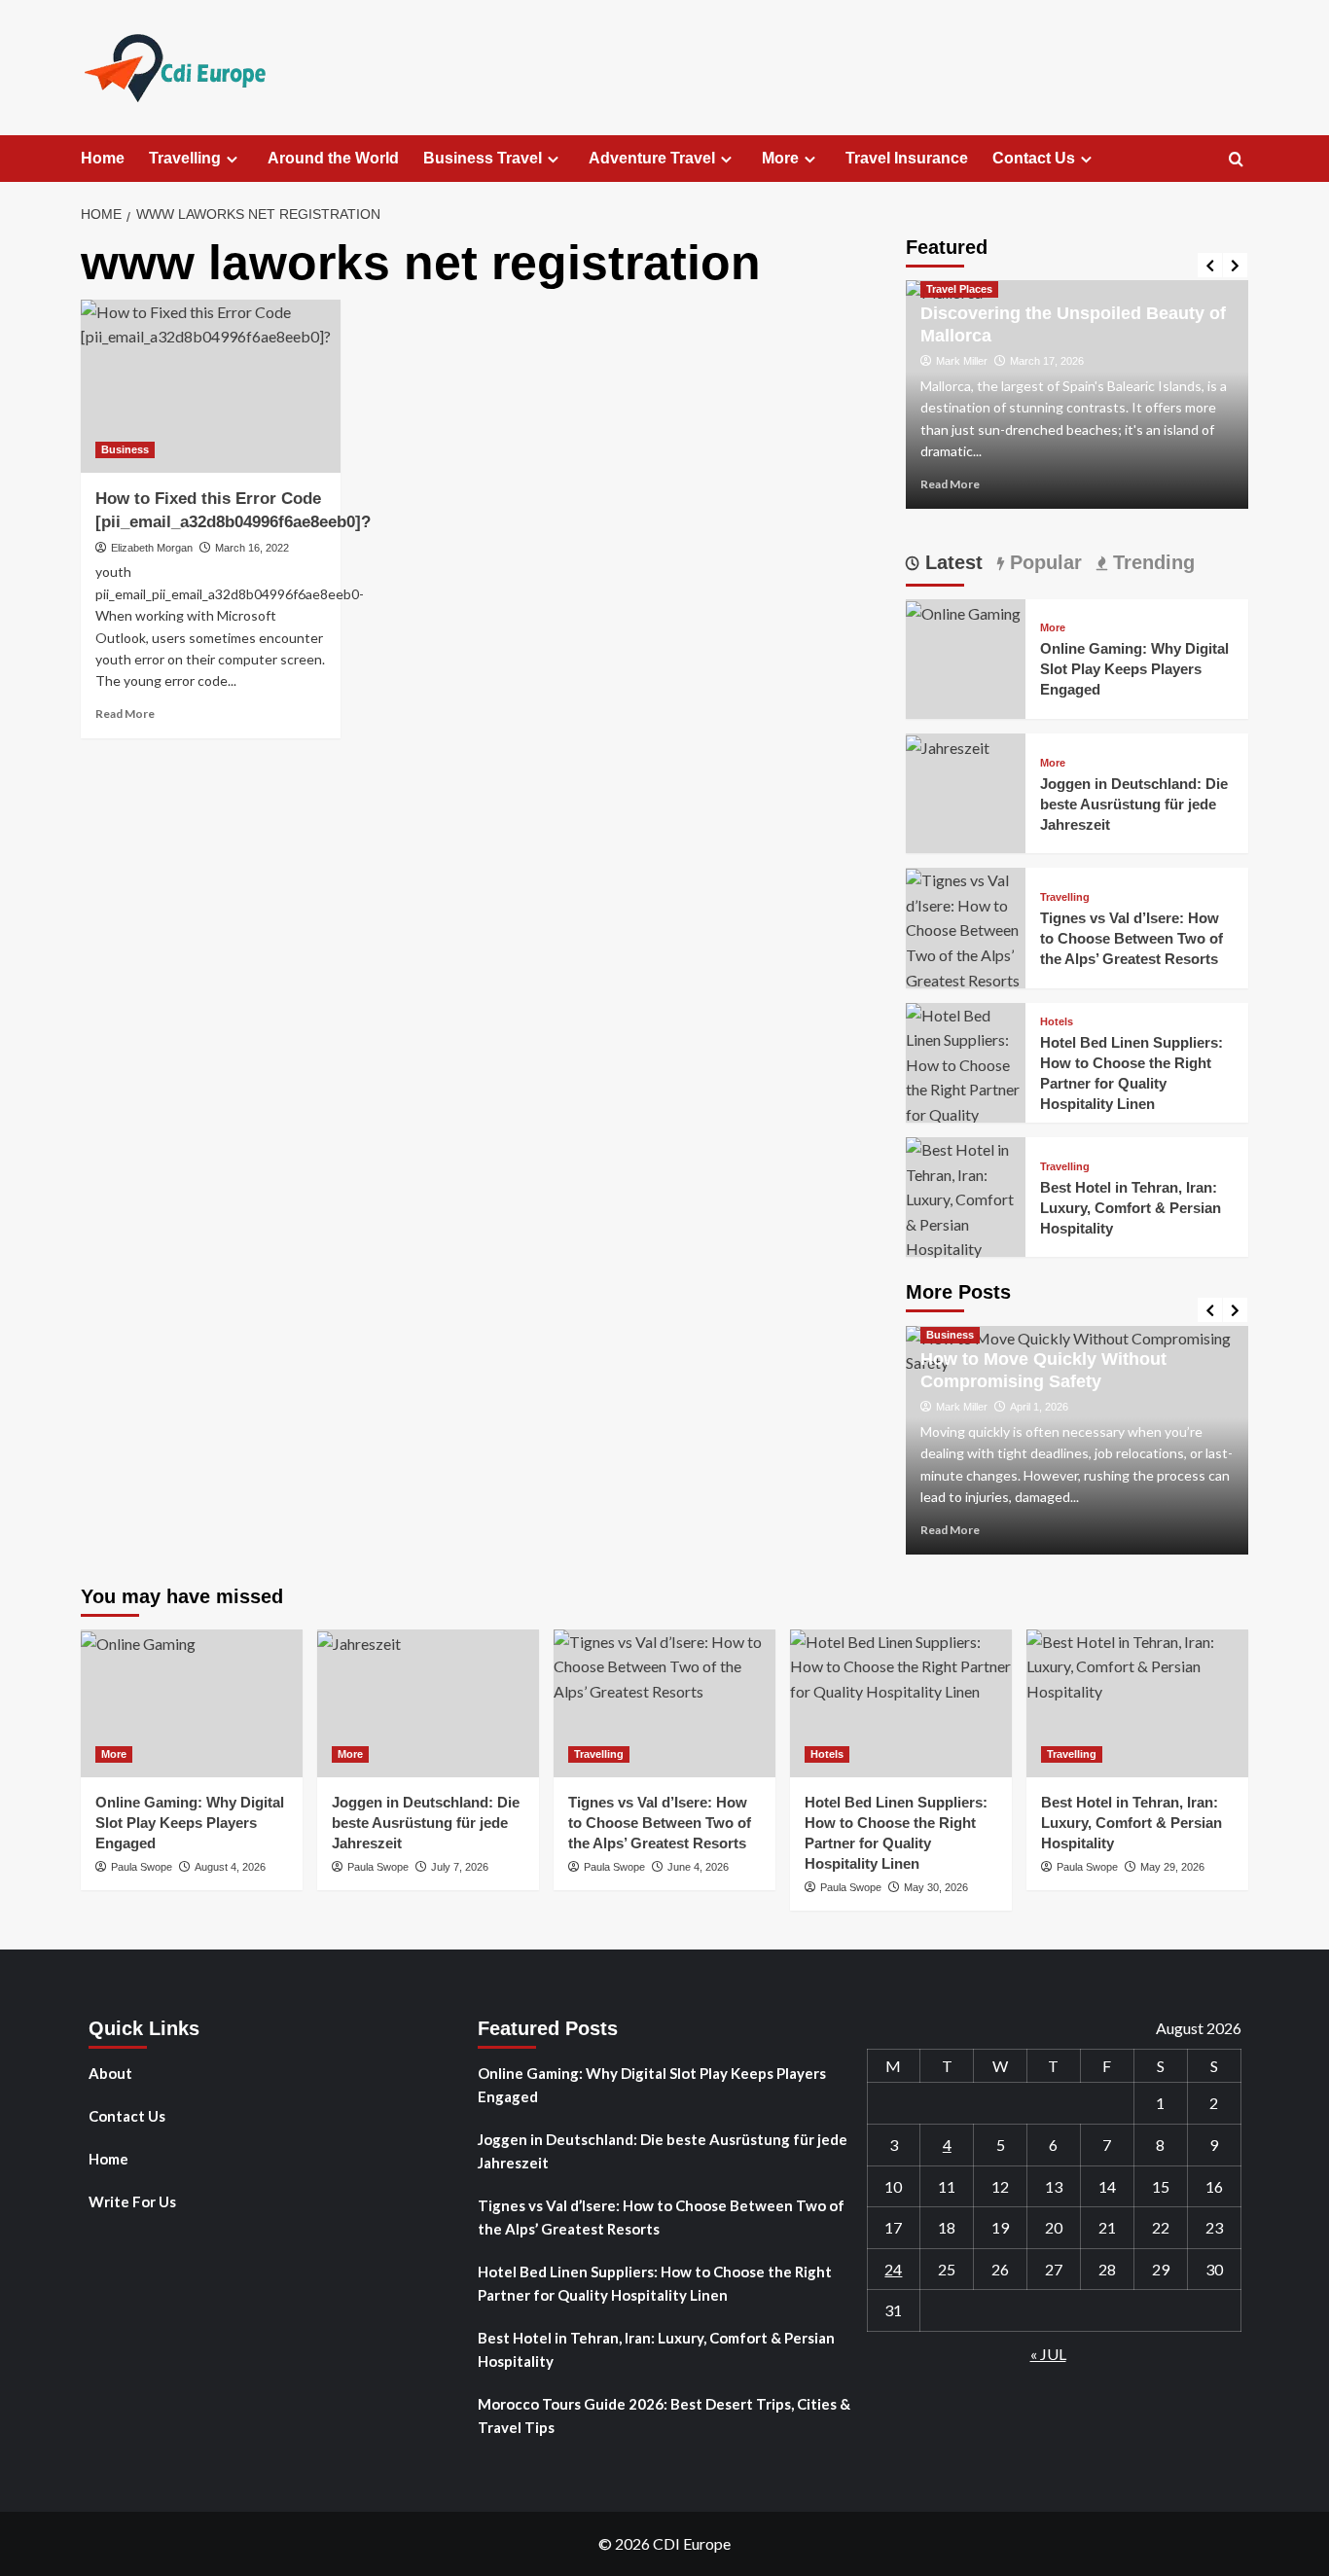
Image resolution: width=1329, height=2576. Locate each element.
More (780, 158)
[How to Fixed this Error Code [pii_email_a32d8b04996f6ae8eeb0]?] (211, 386)
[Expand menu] (232, 159)
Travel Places (959, 289)
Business (125, 449)
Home (103, 158)
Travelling (185, 158)
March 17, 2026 (1047, 362)
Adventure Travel (652, 158)
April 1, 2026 (1039, 1407)
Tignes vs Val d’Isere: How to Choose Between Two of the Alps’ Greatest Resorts (1131, 938)
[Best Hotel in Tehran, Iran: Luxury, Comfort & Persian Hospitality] (966, 1197)
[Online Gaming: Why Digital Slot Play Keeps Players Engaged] (963, 611)
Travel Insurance (907, 158)
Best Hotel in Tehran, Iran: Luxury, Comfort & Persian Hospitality (1131, 1208)
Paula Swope (142, 1867)
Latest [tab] (951, 562)
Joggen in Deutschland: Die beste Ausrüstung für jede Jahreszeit (1134, 804)
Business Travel (483, 158)
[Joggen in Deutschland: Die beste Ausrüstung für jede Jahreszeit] (948, 746)
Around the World (333, 158)
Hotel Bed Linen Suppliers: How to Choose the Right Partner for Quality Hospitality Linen (655, 2283)
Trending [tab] (1151, 562)
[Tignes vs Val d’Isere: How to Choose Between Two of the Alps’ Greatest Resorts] (966, 929)
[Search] (1236, 160)
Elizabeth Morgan (152, 548)
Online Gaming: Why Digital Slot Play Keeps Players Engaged (1134, 669)
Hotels (1057, 1022)
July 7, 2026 (460, 1867)
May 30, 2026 (936, 1887)
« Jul (1048, 2354)
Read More (125, 714)
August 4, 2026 (230, 1867)
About (110, 2073)
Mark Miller (962, 362)
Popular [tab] (1043, 562)
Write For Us (132, 2201)
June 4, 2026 (698, 1867)
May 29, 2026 (1172, 1867)
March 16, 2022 (252, 548)
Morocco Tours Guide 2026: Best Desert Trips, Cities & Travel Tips (664, 2415)
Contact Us (1034, 158)
